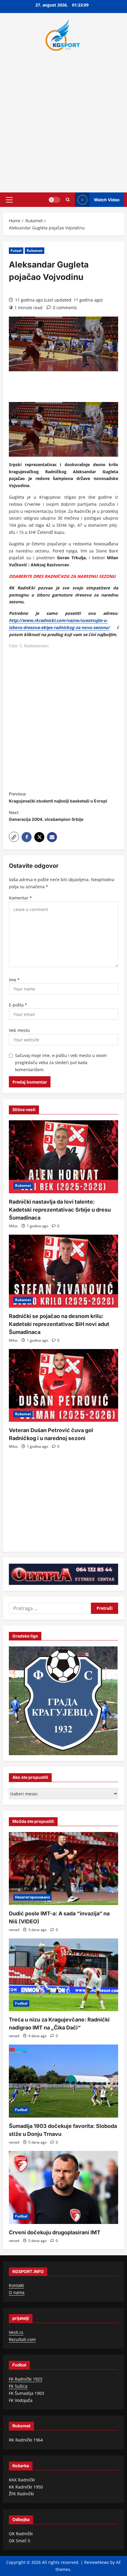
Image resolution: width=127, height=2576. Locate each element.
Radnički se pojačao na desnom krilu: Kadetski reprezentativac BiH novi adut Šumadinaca (59, 1324)
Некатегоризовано (32, 1897)
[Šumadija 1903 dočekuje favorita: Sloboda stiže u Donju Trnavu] (63, 2081)
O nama (17, 2292)
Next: (46, 816)
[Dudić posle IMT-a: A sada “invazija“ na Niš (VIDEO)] (63, 1869)
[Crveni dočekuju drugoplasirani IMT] (63, 2187)
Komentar (20, 898)
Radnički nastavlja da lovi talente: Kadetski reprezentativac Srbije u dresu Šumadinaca (60, 1210)
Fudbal (21, 2003)
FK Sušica (18, 2386)
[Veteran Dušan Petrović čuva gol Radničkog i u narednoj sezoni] (63, 1386)
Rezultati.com (22, 2339)
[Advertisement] (63, 120)
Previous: (58, 797)
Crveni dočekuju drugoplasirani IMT (55, 2232)
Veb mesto (19, 1030)
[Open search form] (68, 200)
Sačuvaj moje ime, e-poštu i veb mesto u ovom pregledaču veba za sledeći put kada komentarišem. (61, 1062)
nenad (14, 1930)
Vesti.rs (16, 2332)
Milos (13, 1226)
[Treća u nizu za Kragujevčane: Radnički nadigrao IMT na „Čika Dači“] (63, 1975)
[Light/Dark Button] (54, 200)
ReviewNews (97, 2562)
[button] (9, 200)
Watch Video (107, 199)
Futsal (16, 251)
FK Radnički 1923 (26, 2379)
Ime (14, 980)
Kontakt (16, 2285)
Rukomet (35, 251)
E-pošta (18, 1005)
